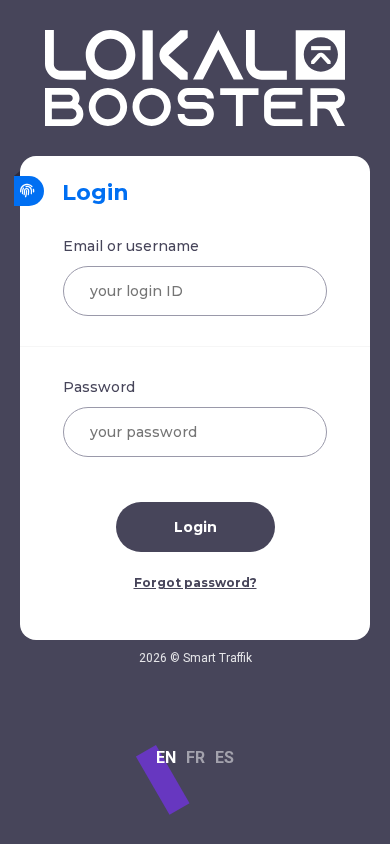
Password (99, 387)
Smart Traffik (217, 658)
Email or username (131, 246)
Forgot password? (195, 582)
